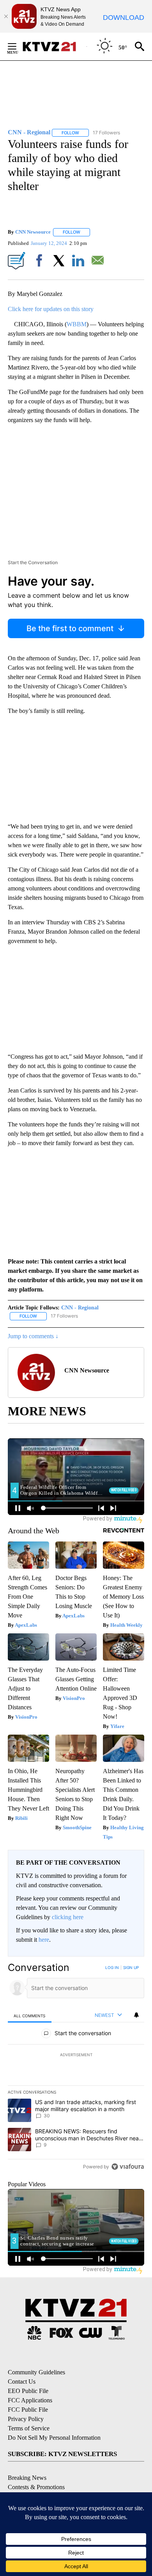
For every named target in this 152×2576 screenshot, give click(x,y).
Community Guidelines (36, 2372)
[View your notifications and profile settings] (136, 2015)
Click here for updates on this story (51, 309)
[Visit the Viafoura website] (128, 2167)
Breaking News (27, 2478)
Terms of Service (29, 2428)
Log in (112, 1967)
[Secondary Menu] (18, 46)
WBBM (77, 324)
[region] (76, 2069)
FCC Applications (30, 2400)
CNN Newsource (33, 232)
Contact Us (22, 2382)
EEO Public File (28, 2391)
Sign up (131, 1967)
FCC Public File (28, 2410)
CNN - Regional (80, 1308)
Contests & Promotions (36, 2487)
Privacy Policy (26, 2419)
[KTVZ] (54, 47)
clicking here (68, 1917)
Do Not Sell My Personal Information (54, 2438)
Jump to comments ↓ (33, 1336)
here (44, 1940)
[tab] (30, 2016)
